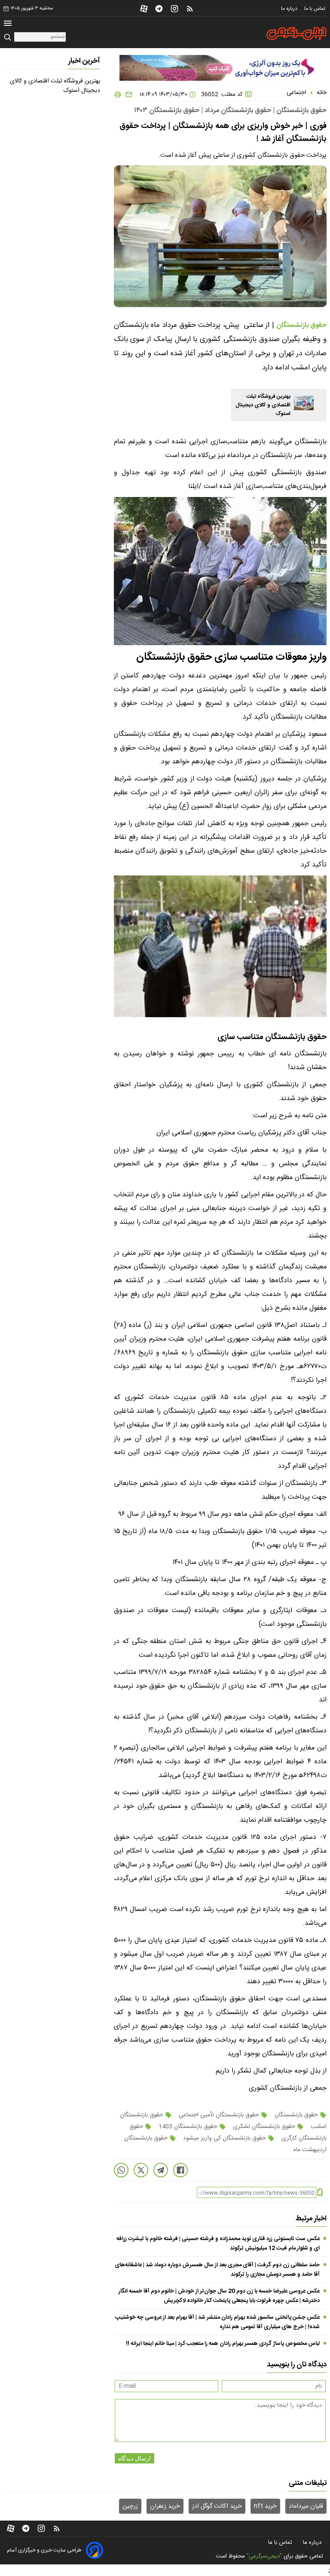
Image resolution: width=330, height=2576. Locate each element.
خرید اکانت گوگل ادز (217, 2506)
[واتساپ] (121, 2170)
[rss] (190, 9)
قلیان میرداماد (306, 2506)
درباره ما (290, 9)
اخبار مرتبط (311, 2219)
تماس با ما (315, 9)
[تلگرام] (159, 9)
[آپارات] (144, 9)
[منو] (8, 24)
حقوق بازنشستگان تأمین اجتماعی (219, 2115)
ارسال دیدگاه (134, 2458)
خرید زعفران (165, 2506)
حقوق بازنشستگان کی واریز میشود (225, 2138)
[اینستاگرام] (174, 9)
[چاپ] (118, 95)
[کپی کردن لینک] (320, 2193)
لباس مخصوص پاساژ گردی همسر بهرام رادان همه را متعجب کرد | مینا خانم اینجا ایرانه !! (223, 2344)
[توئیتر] (141, 2170)
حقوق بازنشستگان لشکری (264, 2127)
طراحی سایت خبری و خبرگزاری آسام (44, 2550)
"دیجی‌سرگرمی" (264, 2556)
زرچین (130, 2506)
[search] (9, 38)
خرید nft (265, 2506)
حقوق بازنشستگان (296, 2115)
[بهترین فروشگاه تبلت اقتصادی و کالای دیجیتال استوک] (304, 403)
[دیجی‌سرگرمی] (296, 34)
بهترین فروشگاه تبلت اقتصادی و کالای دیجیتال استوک (263, 405)
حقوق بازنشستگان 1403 (188, 2127)
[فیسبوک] (180, 2170)
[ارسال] (127, 95)
